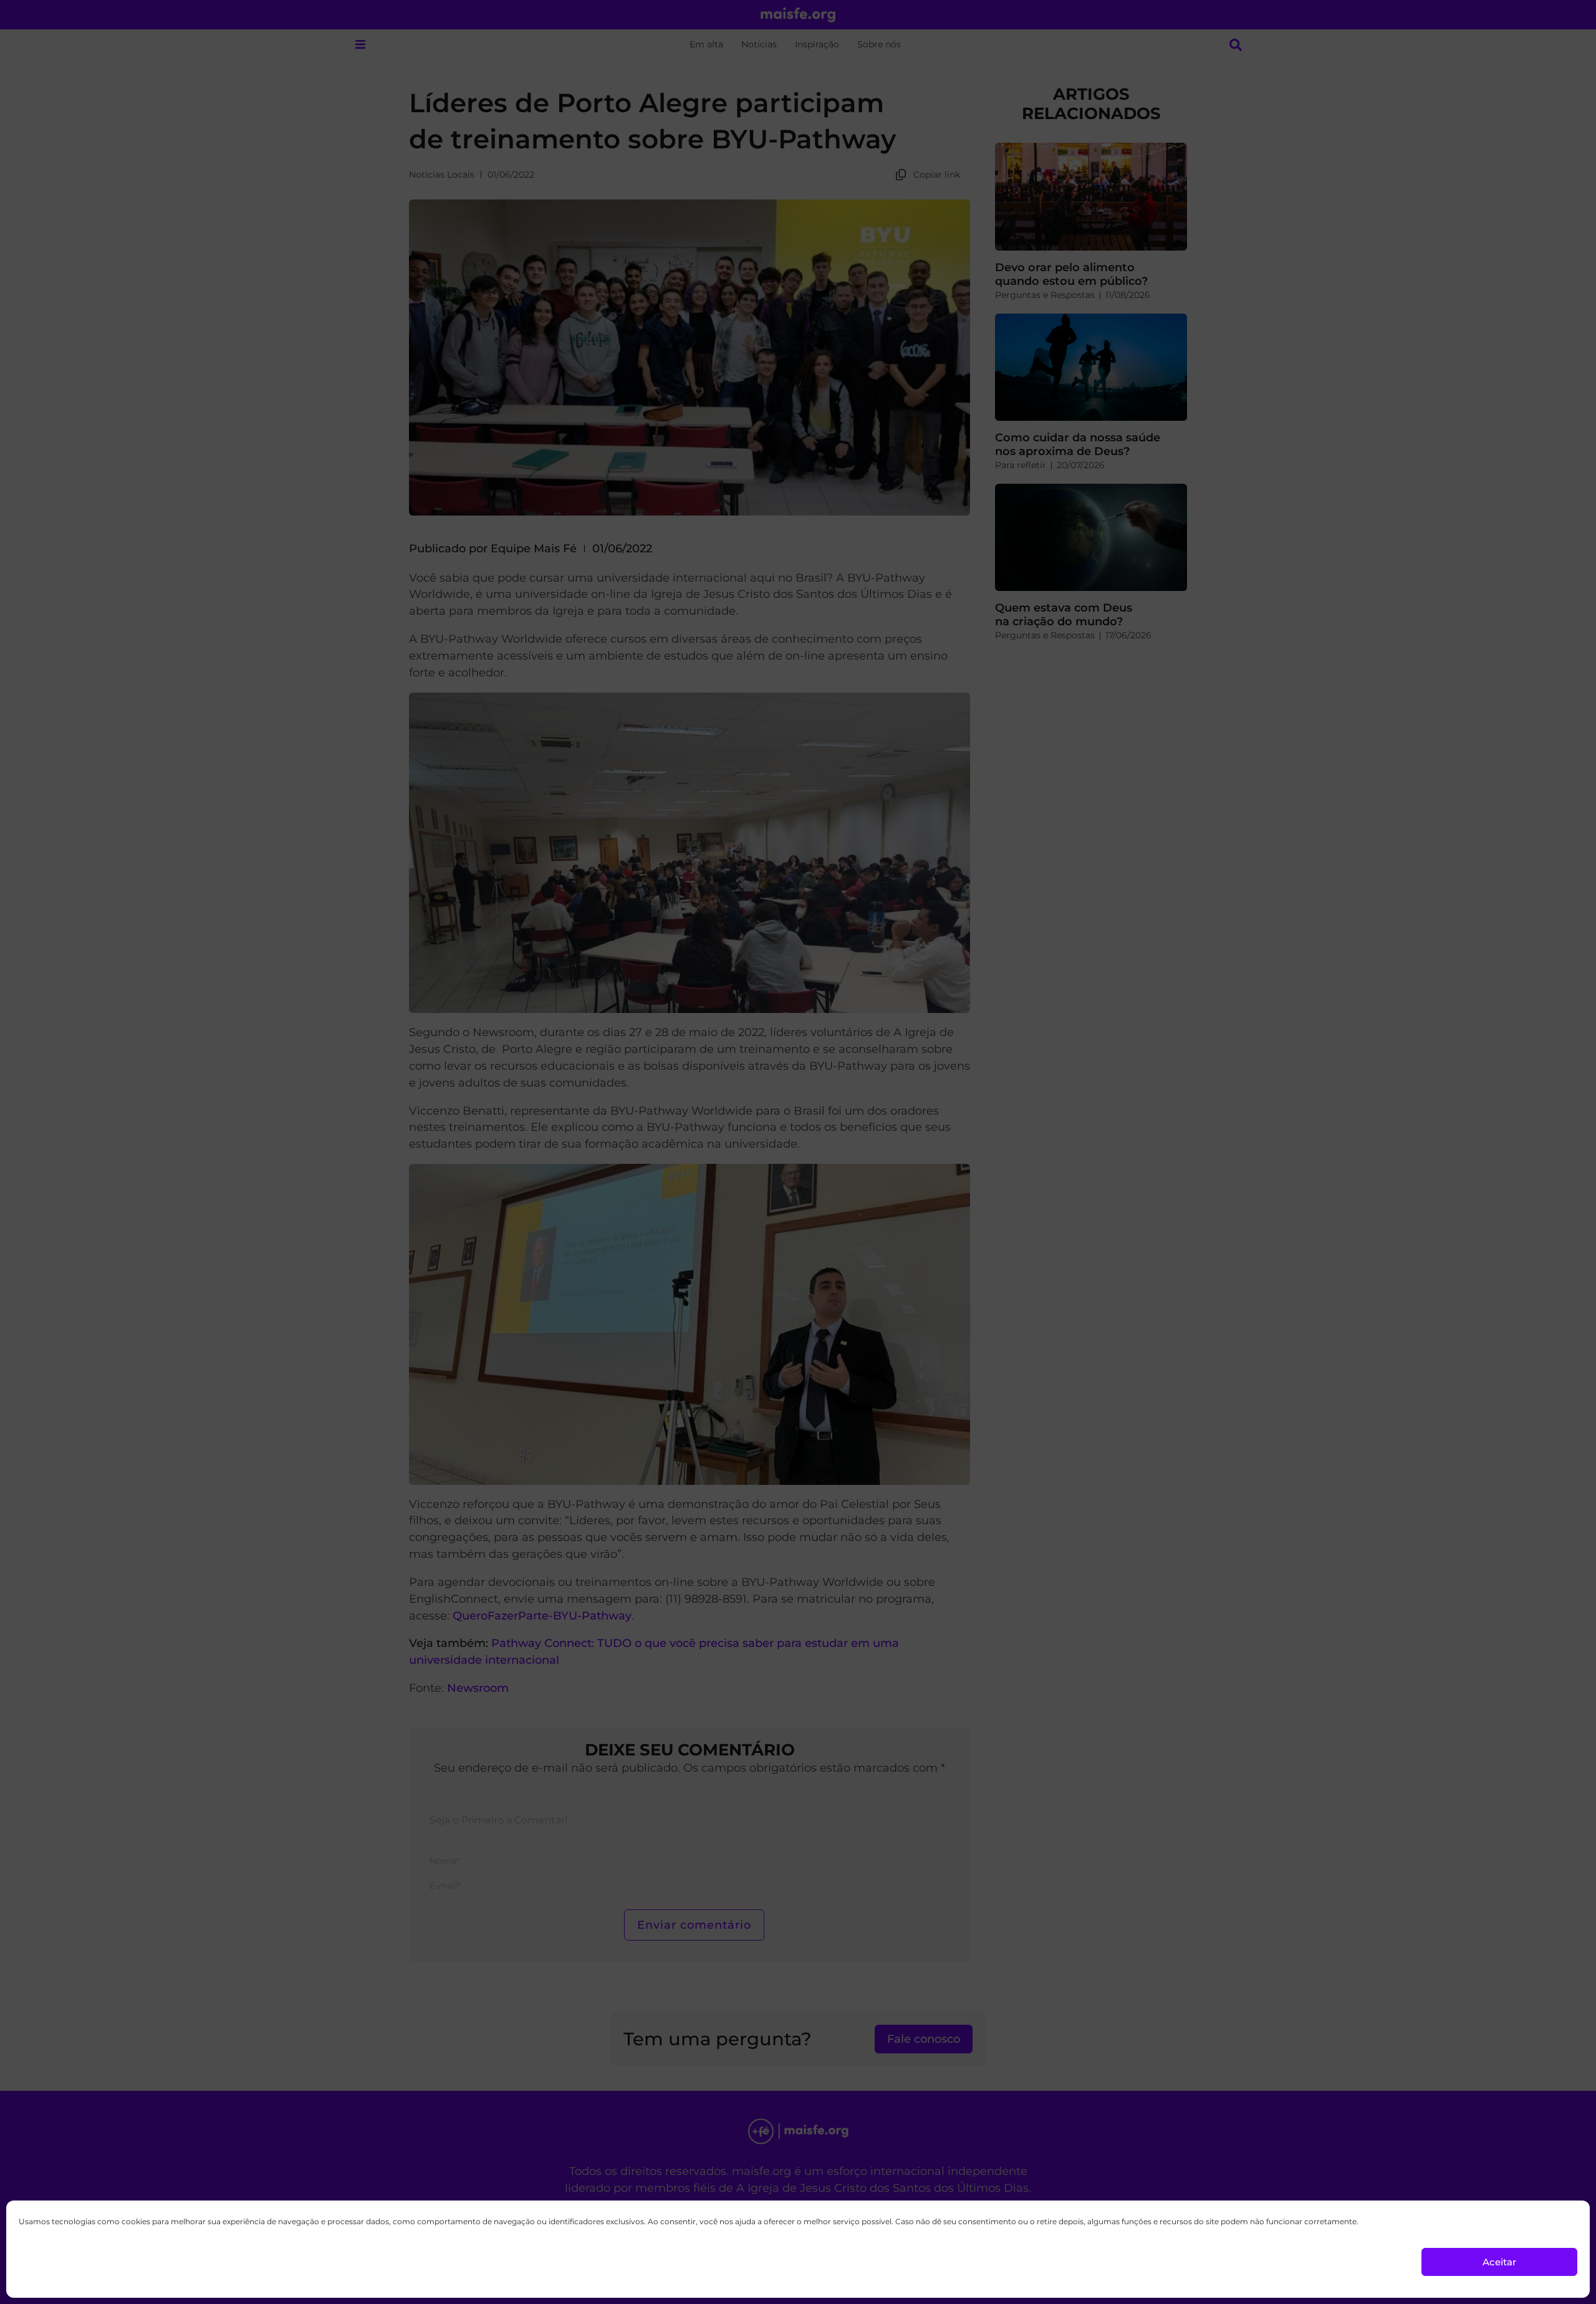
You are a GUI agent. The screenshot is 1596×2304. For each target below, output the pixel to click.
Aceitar (1499, 2262)
